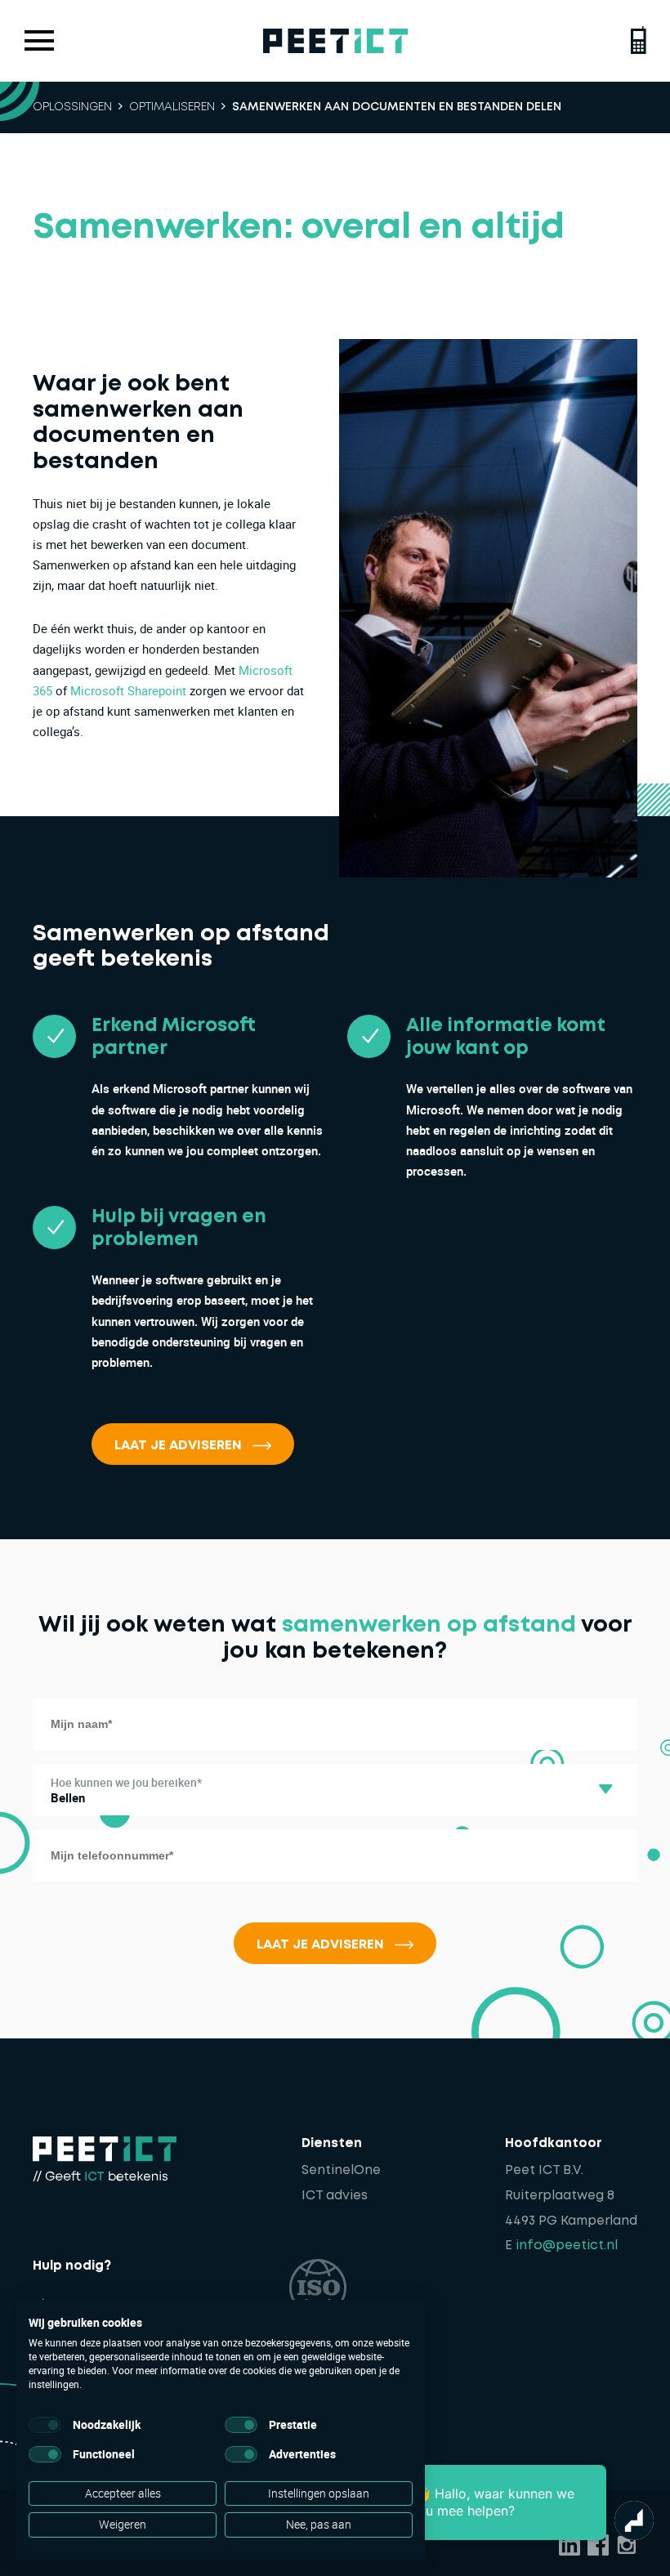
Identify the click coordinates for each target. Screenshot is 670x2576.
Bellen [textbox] (68, 1797)
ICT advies (335, 2196)
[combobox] (335, 1790)
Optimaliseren (172, 107)
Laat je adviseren (178, 1446)
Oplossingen (72, 107)
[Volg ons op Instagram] (627, 2545)
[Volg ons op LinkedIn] (569, 2545)
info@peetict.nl (567, 2246)
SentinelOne (341, 2171)
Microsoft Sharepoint (128, 690)
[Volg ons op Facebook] (598, 2545)
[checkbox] (45, 2425)
